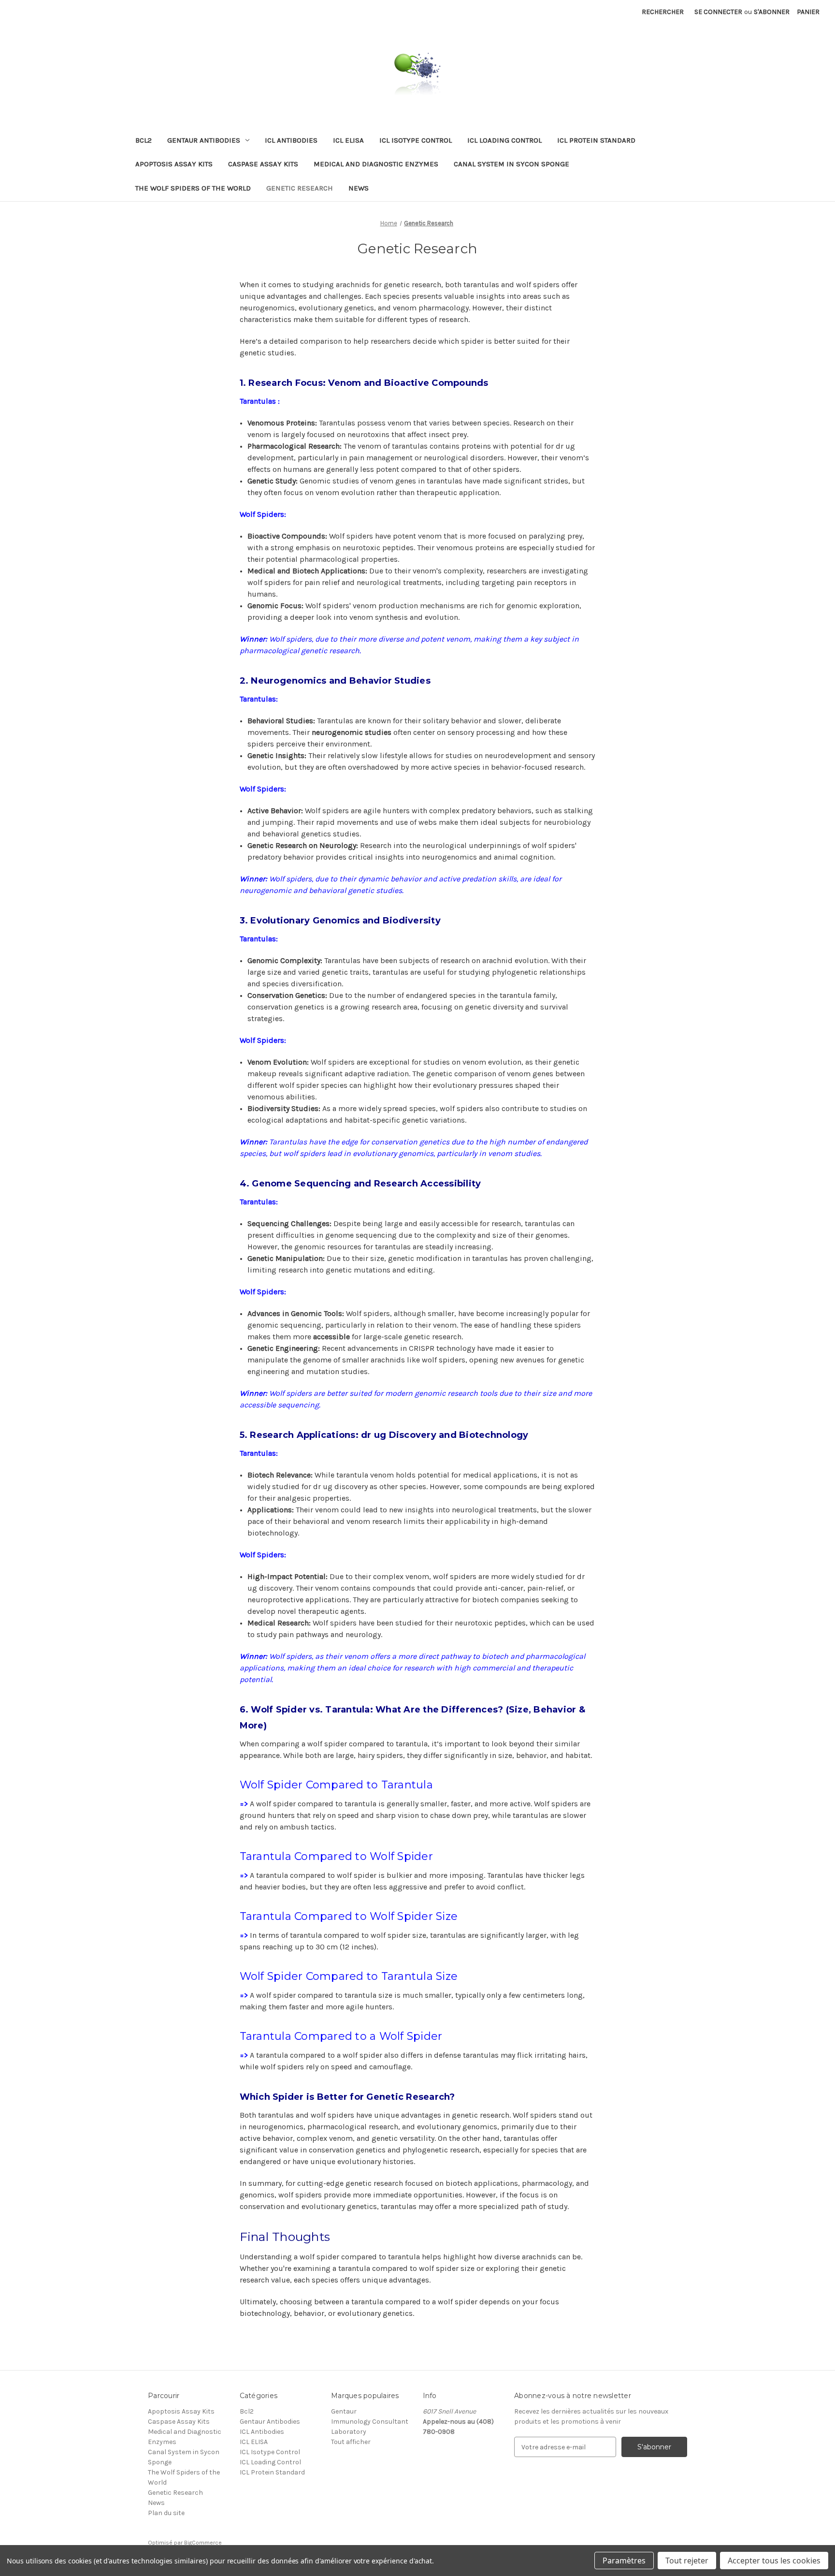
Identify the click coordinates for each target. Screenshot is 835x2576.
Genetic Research (300, 188)
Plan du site (166, 2513)
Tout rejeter (687, 2561)
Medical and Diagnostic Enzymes (376, 164)
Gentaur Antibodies (204, 140)
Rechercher (663, 12)
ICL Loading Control (504, 140)
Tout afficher (351, 2442)
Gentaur (344, 2411)
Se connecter (718, 12)
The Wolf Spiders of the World (193, 188)
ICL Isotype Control (416, 140)
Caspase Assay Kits (263, 164)
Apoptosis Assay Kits (174, 164)
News (359, 188)
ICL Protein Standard (596, 140)
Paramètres (624, 2561)
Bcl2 (144, 140)
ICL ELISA (348, 140)
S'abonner (772, 12)
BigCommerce (203, 2543)
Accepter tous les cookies (774, 2561)
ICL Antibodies (291, 140)
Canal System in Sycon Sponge (511, 164)
